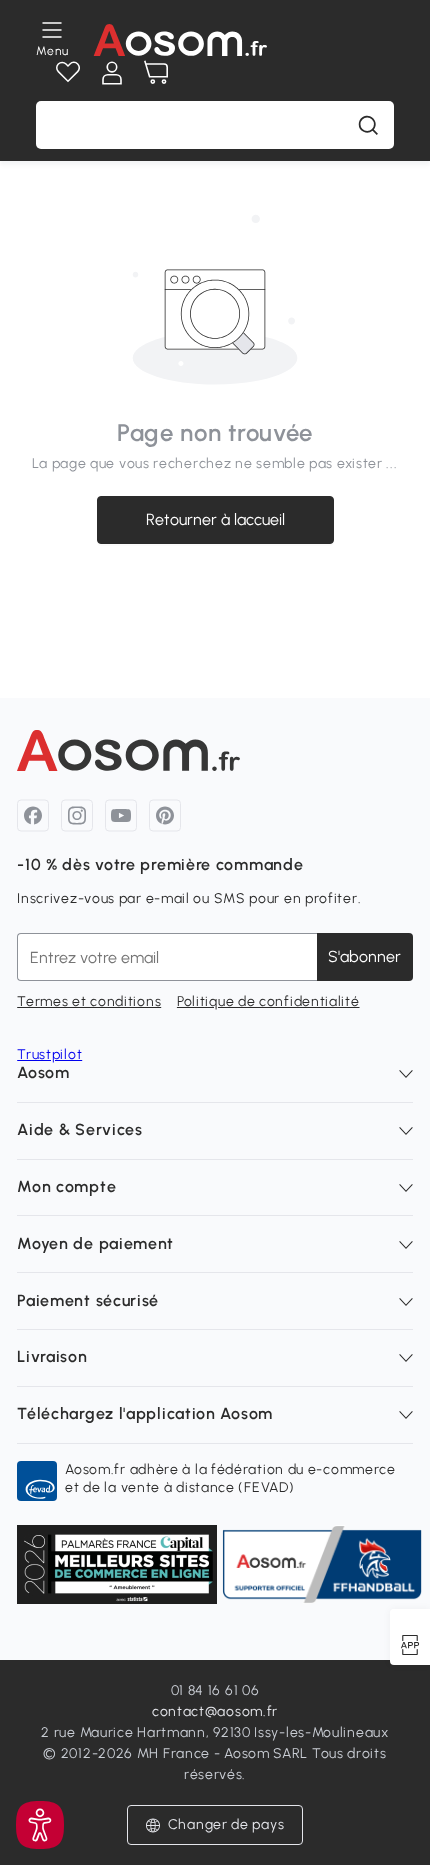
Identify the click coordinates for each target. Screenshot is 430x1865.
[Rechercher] (368, 125)
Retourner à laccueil (215, 519)
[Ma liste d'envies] (68, 73)
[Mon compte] (112, 73)
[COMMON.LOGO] (179, 40)
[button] (215, 1825)
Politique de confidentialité (268, 1001)
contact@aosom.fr (215, 1711)
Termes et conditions (89, 1001)
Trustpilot (49, 1054)
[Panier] (156, 73)
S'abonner (364, 956)
